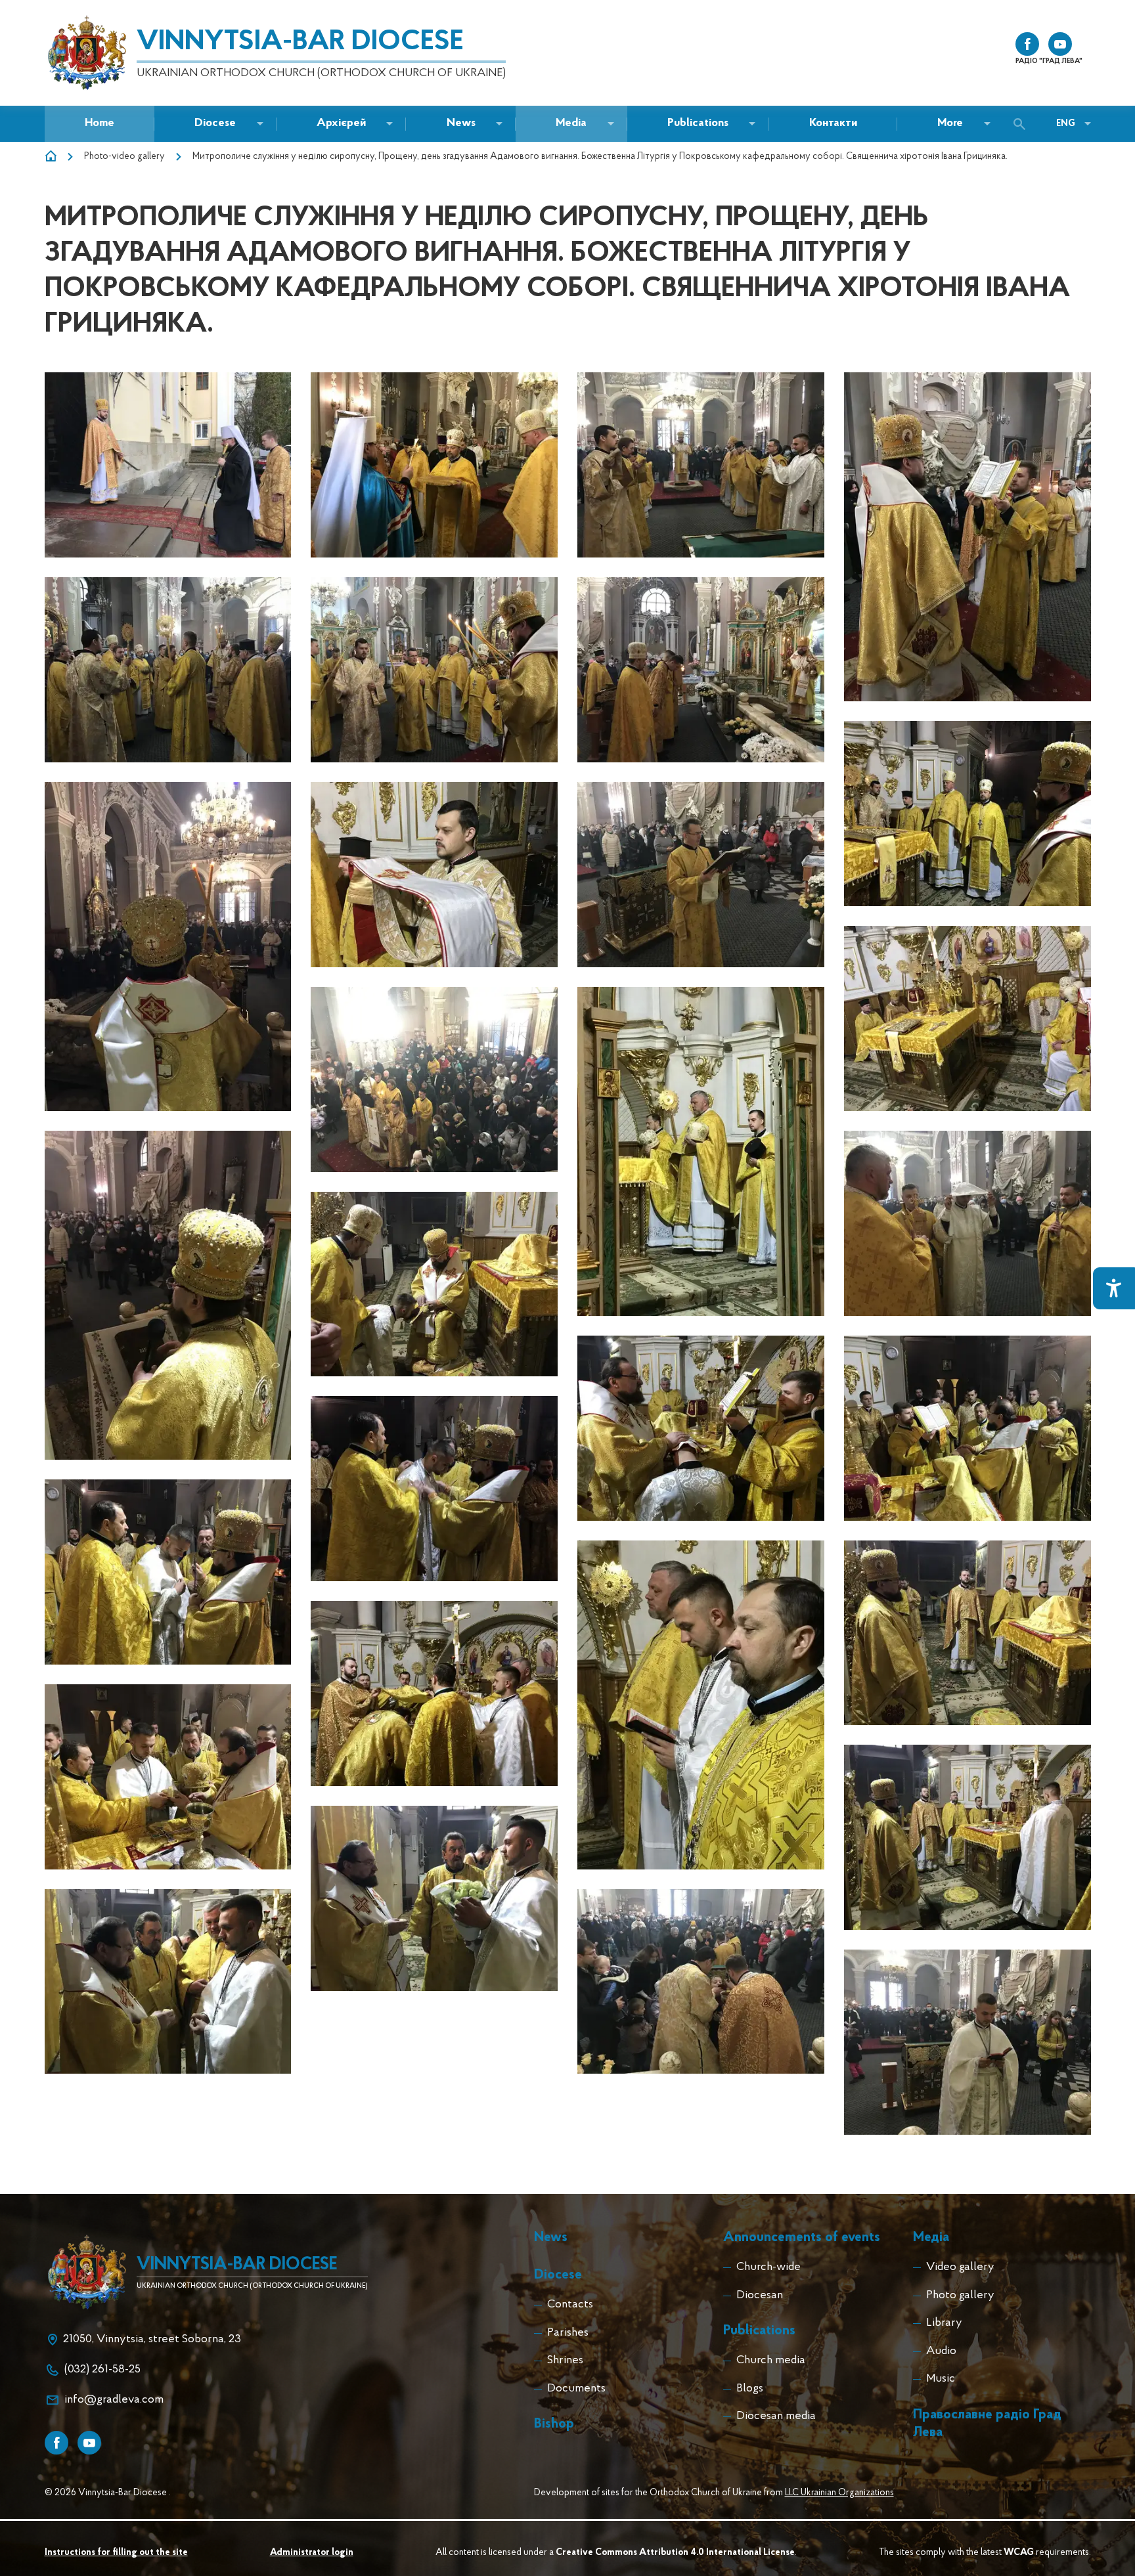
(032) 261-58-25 (102, 2370)
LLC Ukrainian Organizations (839, 2493)
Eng (1066, 124)
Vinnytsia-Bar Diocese (300, 42)
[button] (461, 124)
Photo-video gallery (124, 157)
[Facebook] (56, 2443)
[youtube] (1060, 44)
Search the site (1023, 124)
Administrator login (312, 2553)
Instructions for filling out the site (116, 2553)
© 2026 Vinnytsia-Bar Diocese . (108, 2493)
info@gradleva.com (114, 2400)
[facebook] (1027, 44)
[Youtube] (89, 2443)
